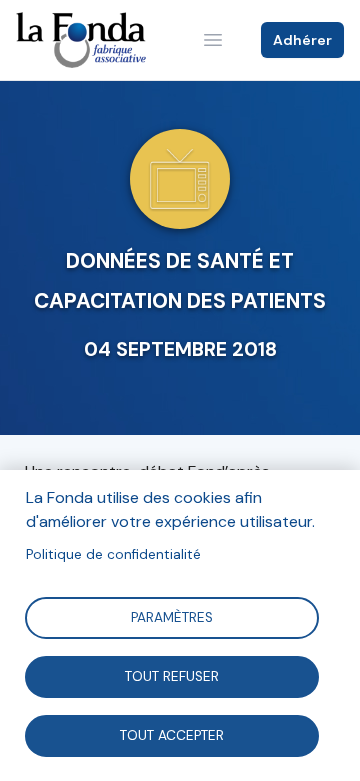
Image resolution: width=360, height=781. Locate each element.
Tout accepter (172, 734)
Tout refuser (172, 675)
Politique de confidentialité (113, 554)
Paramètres (172, 616)
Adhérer (302, 40)
